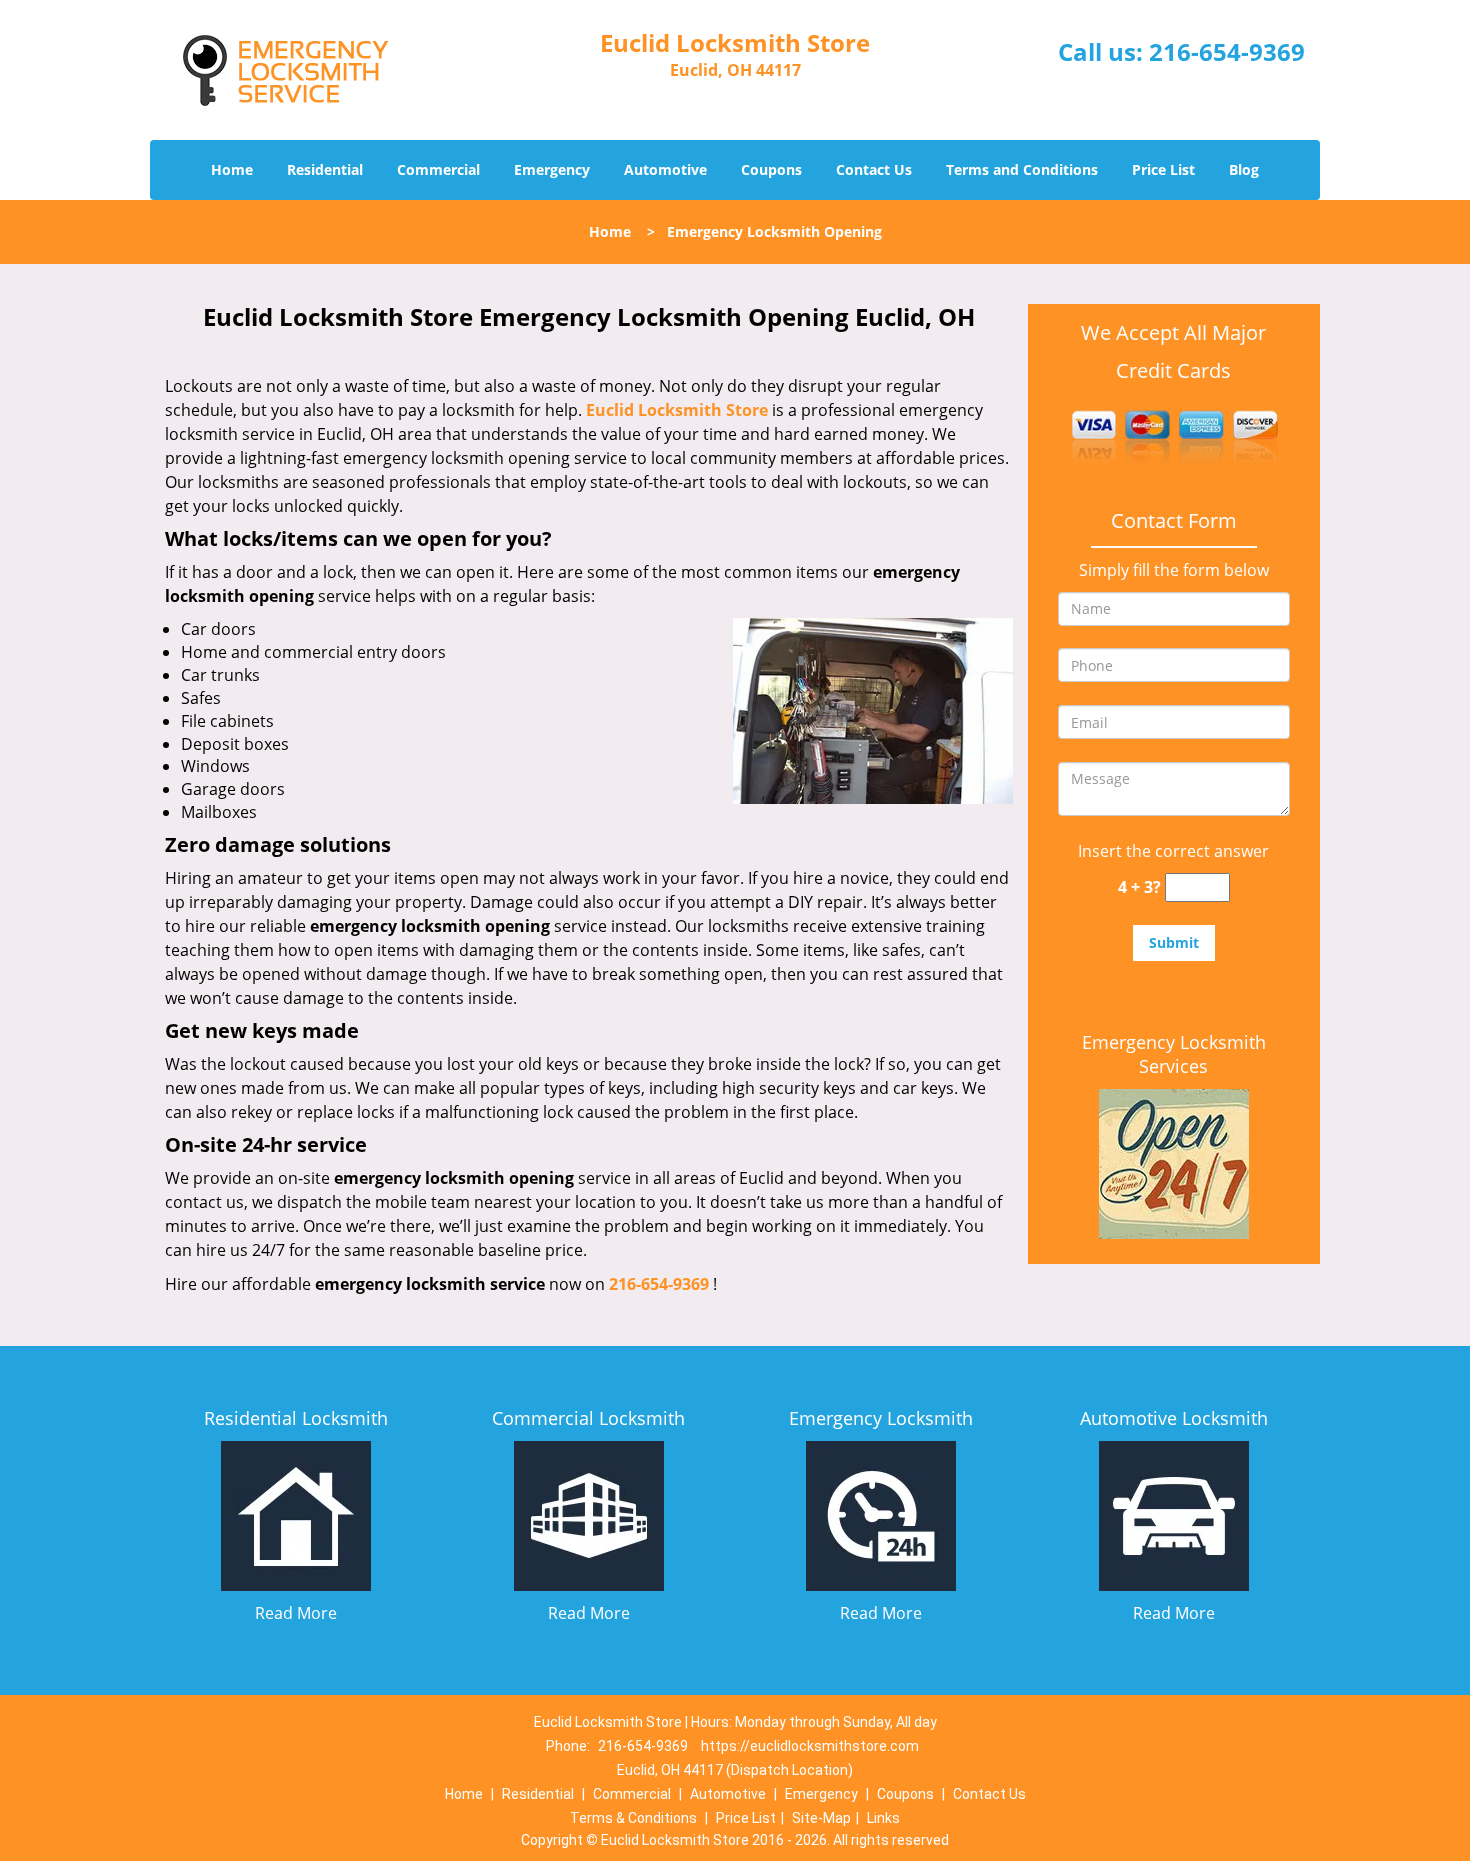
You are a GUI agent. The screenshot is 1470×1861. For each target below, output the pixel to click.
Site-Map (821, 1818)
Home (232, 169)
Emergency (552, 169)
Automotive (665, 169)
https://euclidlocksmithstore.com (810, 1746)
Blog (1244, 169)
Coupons (771, 169)
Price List (1163, 169)
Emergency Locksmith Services (1174, 1054)
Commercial (438, 169)
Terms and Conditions (1022, 169)
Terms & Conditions (633, 1818)
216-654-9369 (1227, 51)
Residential (325, 169)
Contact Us (874, 169)
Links (883, 1818)
